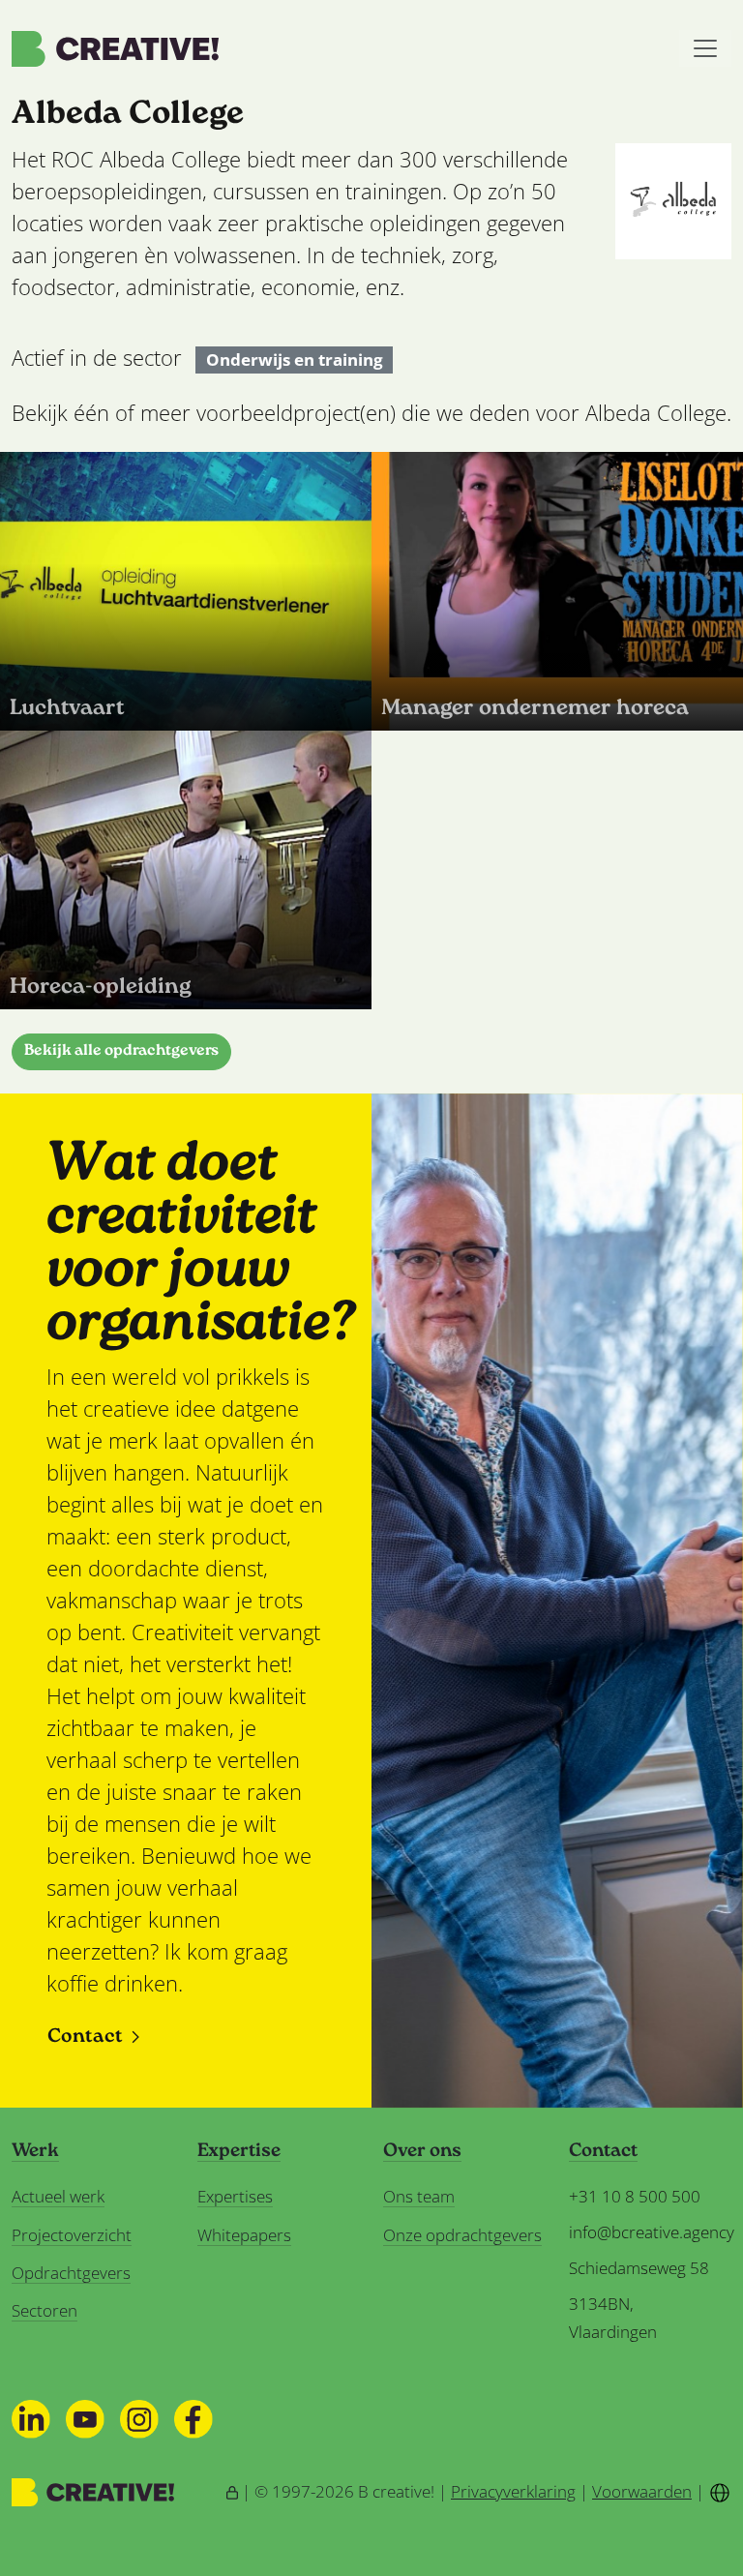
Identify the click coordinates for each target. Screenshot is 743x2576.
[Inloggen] (232, 2491)
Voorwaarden (642, 2491)
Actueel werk (58, 2196)
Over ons (422, 2152)
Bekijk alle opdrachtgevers (121, 1051)
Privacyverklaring (513, 2491)
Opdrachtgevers (71, 2273)
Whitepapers (244, 2235)
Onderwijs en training (295, 360)
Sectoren (45, 2310)
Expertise (239, 2152)
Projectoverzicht (72, 2235)
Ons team (419, 2196)
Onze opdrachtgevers (462, 2235)
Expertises (235, 2196)
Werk (35, 2152)
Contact (85, 2037)
